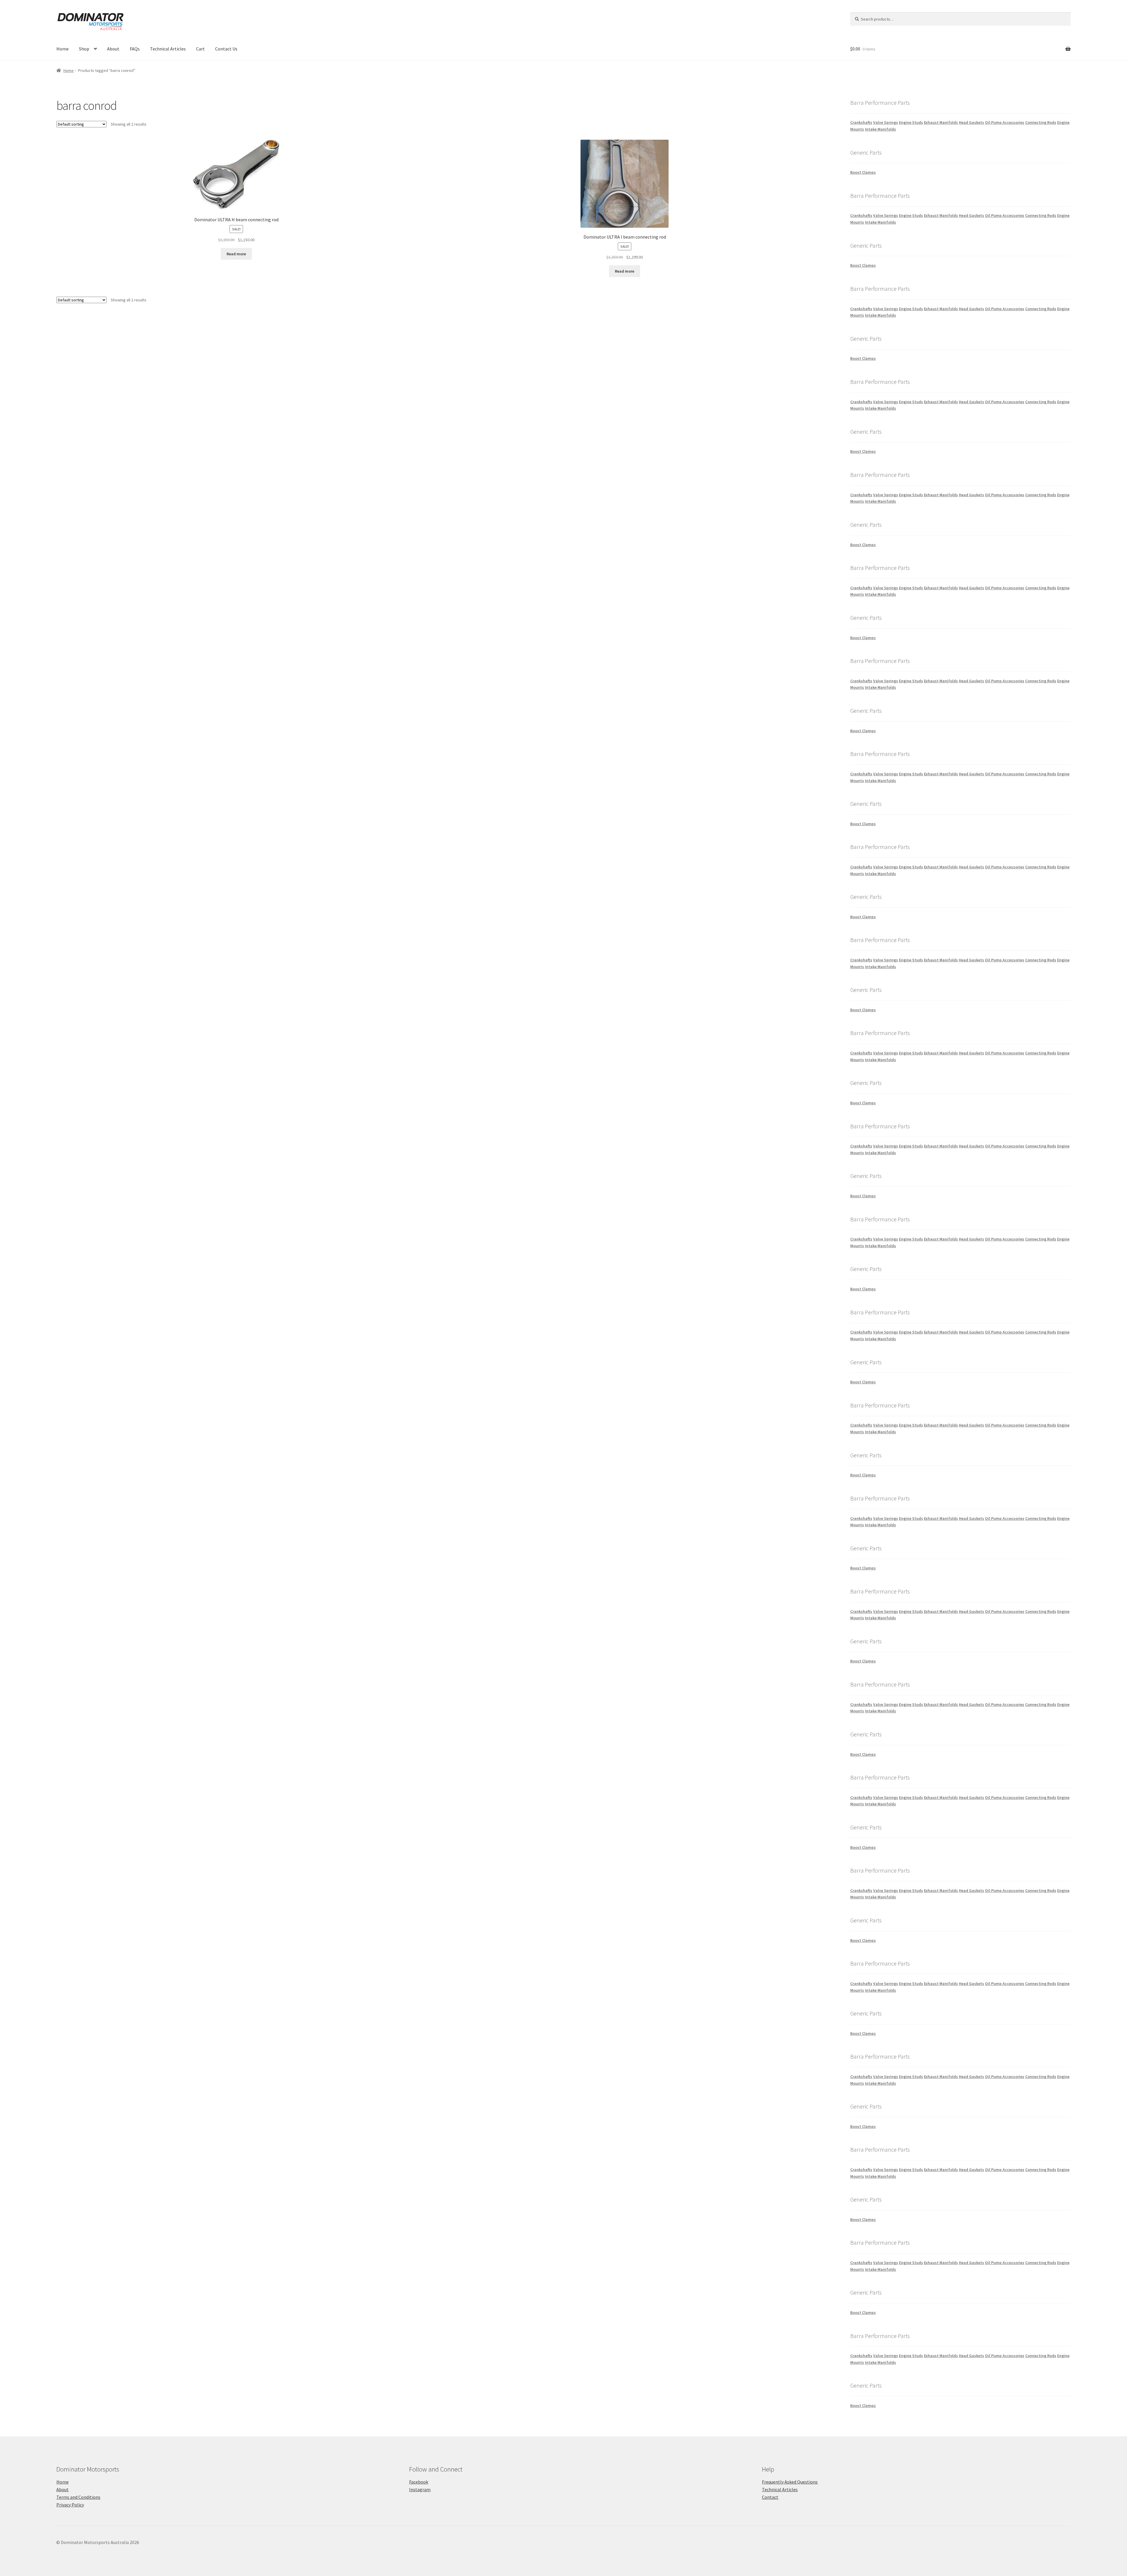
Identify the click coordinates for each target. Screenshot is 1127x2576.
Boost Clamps (863, 172)
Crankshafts (861, 122)
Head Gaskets (971, 122)
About (113, 49)
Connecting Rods (1041, 122)
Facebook (419, 2482)
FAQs (135, 49)
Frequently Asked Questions (790, 2482)
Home (63, 49)
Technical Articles (168, 49)
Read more (236, 254)
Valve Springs (886, 122)
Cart (200, 49)
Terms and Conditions (78, 2497)
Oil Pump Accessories (1005, 122)
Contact (770, 2497)
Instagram (420, 2489)
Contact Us (226, 49)
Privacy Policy (70, 2505)
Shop (84, 49)
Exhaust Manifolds (941, 122)
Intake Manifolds (880, 129)
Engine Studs (911, 122)
